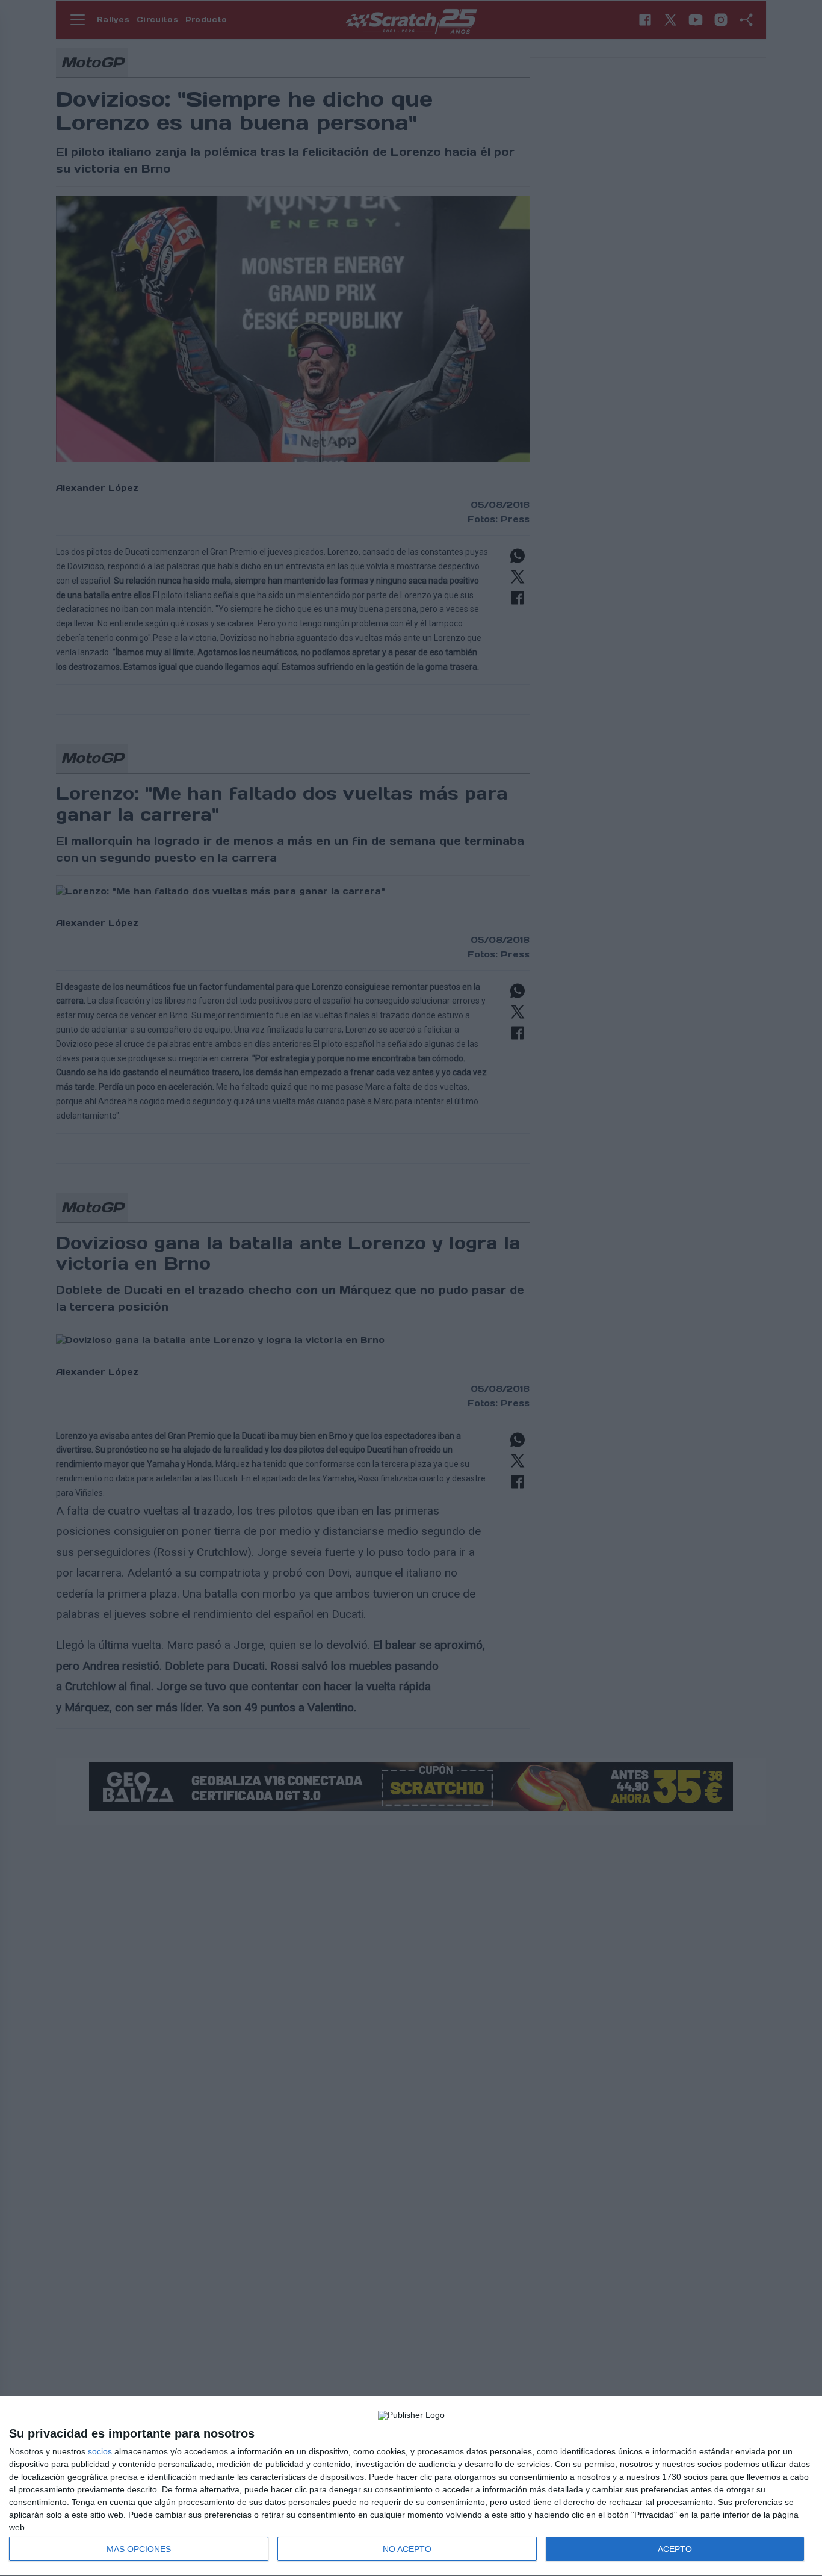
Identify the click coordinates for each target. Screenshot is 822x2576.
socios (100, 2451)
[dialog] (411, 2486)
